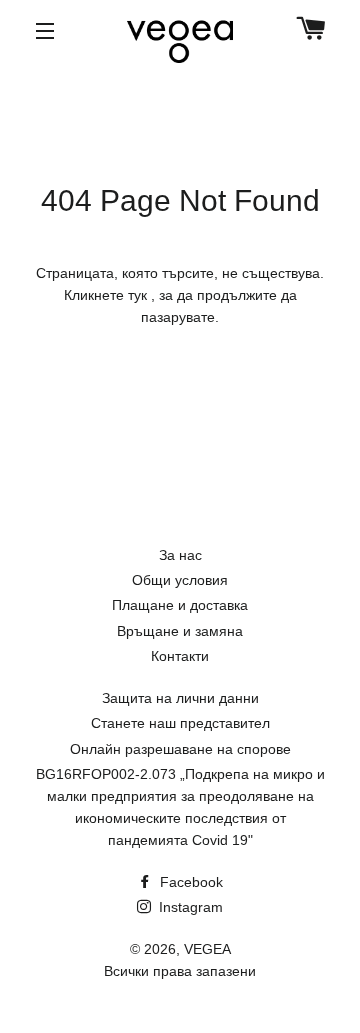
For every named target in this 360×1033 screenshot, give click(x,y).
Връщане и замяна (180, 631)
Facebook (189, 882)
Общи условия (180, 580)
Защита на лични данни (180, 698)
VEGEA (207, 949)
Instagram (189, 907)
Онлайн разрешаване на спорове (180, 749)
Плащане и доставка (180, 605)
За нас (180, 555)
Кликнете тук (107, 295)
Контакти (180, 656)
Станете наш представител (180, 723)
